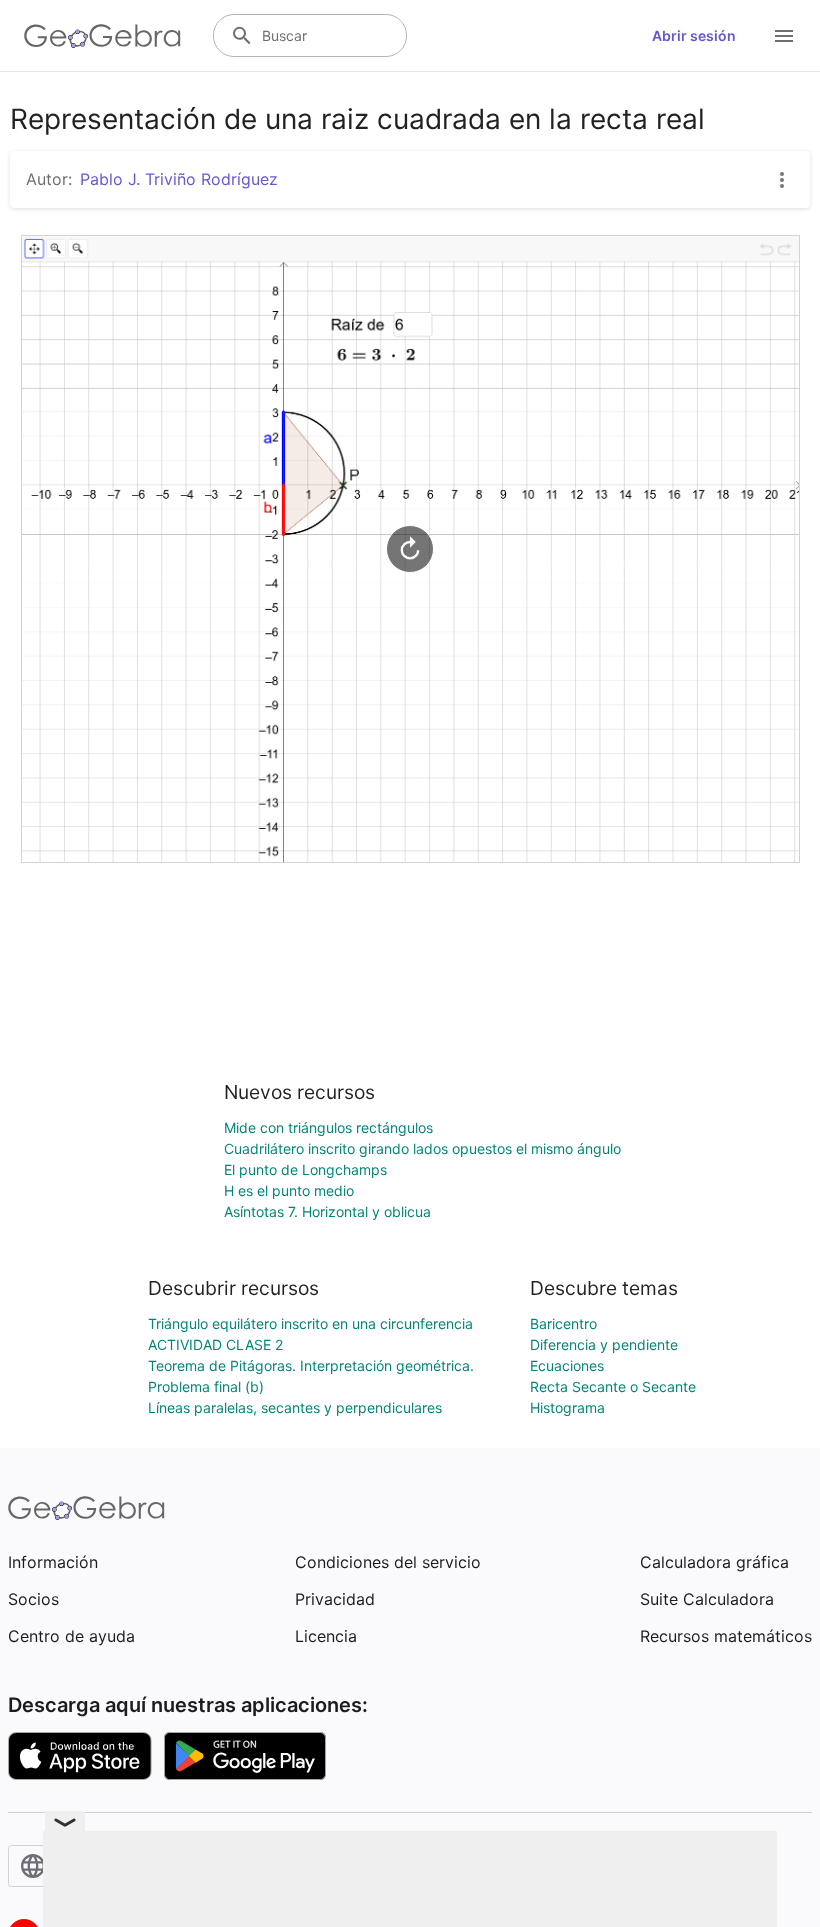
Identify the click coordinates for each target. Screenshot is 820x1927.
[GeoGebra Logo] (102, 36)
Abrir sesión (694, 35)
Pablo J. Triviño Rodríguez (179, 179)
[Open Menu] (784, 36)
